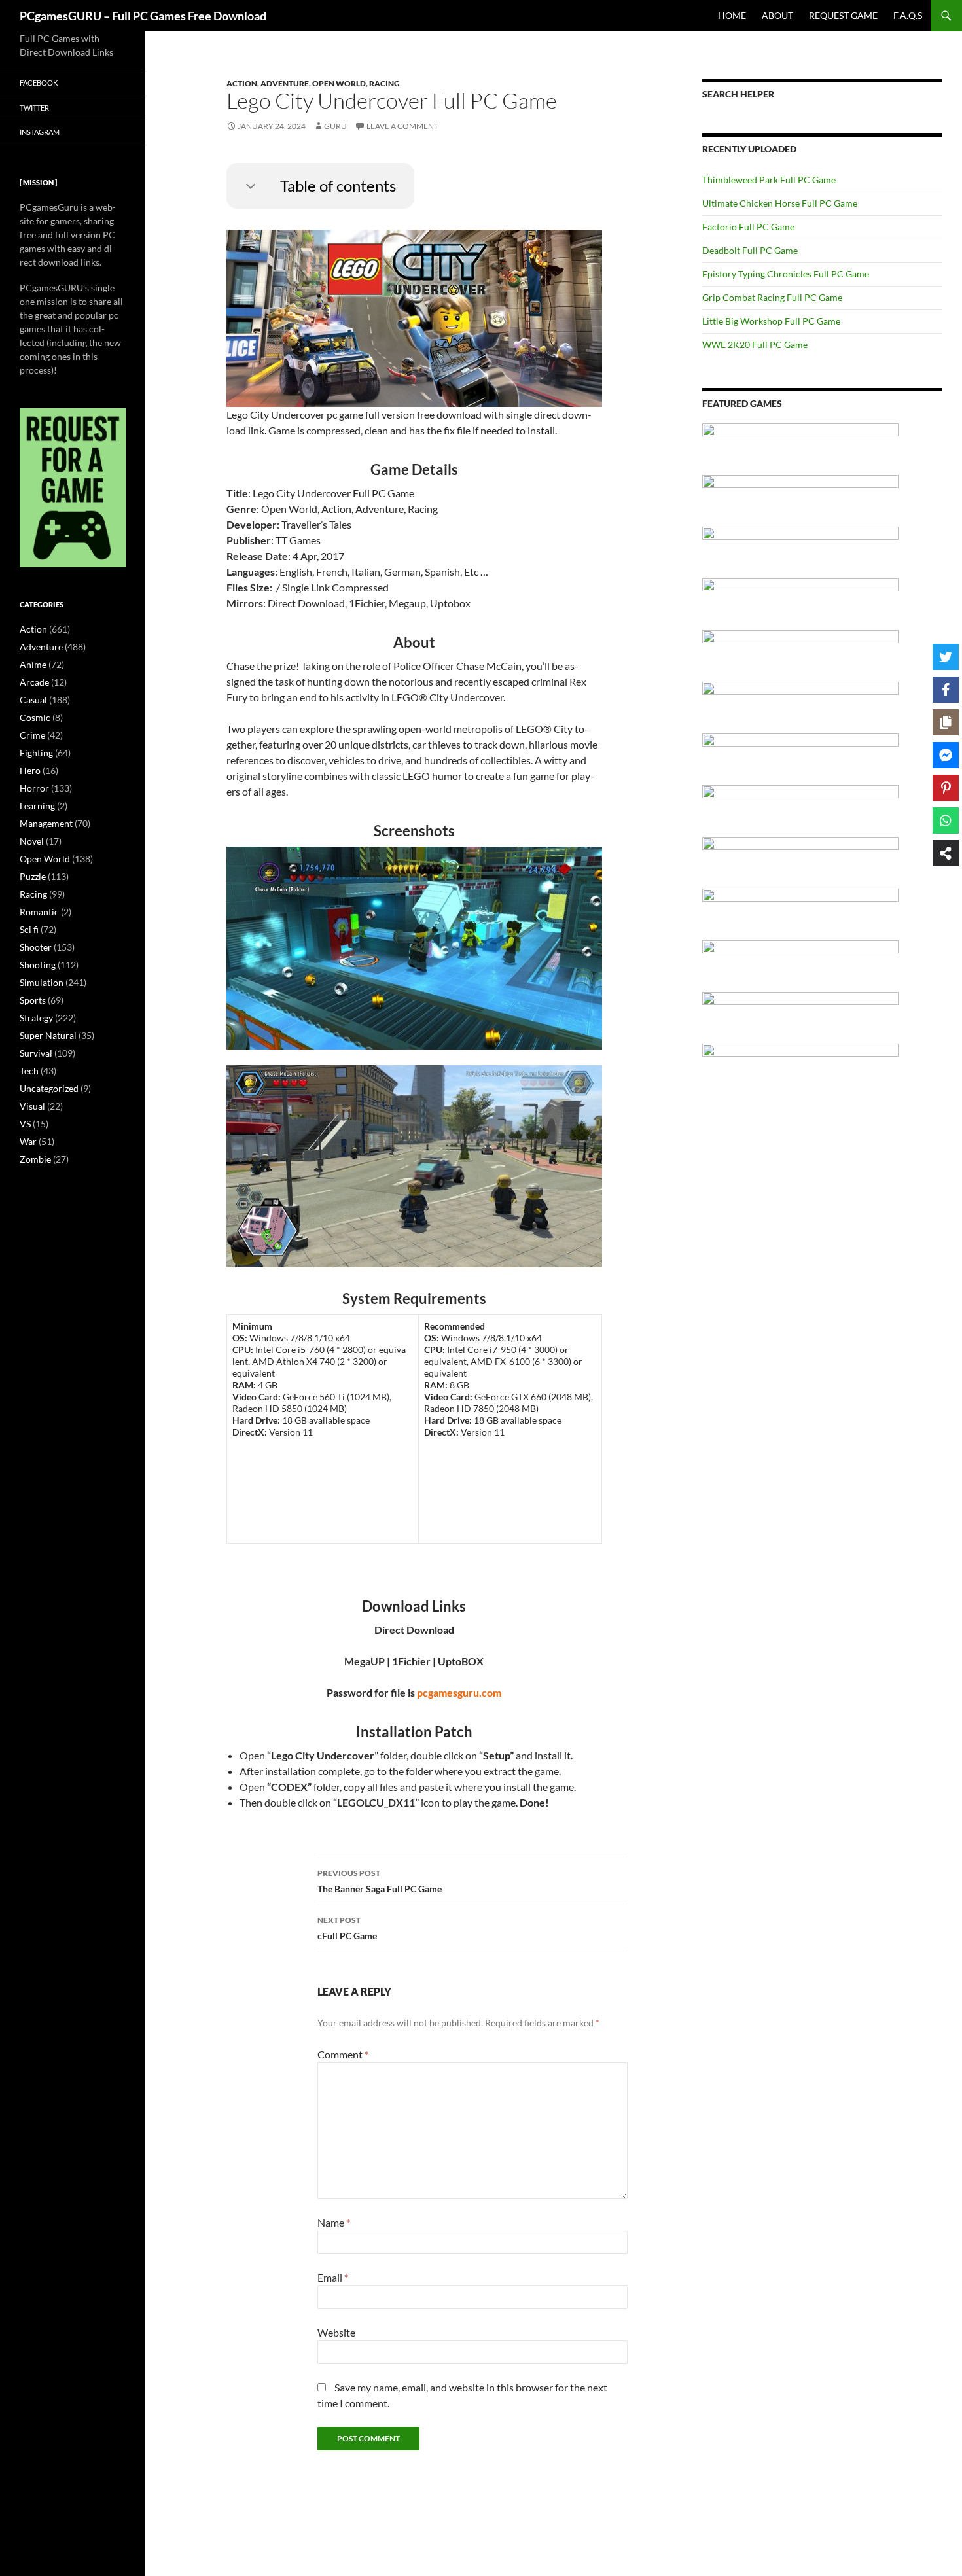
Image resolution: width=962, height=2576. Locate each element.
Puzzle (33, 876)
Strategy (36, 1018)
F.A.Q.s (908, 15)
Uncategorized (49, 1088)
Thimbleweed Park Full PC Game (769, 180)
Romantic (39, 912)
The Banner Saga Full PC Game (380, 1881)
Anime (33, 664)
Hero (30, 770)
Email (333, 2277)
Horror (34, 788)
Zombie (35, 1159)
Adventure (285, 83)
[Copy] (946, 722)
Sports (33, 1000)
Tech (29, 1071)
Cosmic (35, 717)
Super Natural (48, 1035)
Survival (36, 1053)
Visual (32, 1106)
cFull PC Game (347, 1928)
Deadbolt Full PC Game (750, 250)
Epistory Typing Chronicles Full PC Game (786, 274)
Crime (32, 735)
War (28, 1141)
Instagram (40, 132)
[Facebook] (946, 690)
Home (732, 15)
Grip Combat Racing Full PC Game (772, 297)
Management (46, 823)
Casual (33, 700)
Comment (343, 2054)
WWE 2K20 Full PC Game (755, 344)
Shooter (36, 947)
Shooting (38, 965)
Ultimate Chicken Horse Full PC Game (780, 203)
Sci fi (29, 929)
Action (242, 83)
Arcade (34, 682)
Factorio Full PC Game (748, 227)
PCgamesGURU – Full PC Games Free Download (143, 16)
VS (25, 1124)
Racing (384, 83)
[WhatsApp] (946, 820)
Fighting (36, 753)
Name (334, 2222)
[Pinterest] (946, 788)
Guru (335, 126)
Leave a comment (402, 126)
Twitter (34, 108)
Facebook (39, 83)
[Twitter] (946, 657)
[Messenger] (946, 755)
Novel (32, 841)
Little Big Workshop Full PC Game (771, 321)
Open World (339, 83)
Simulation (42, 982)
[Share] (946, 853)
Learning (37, 806)
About (777, 15)
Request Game (843, 15)
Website (336, 2332)
